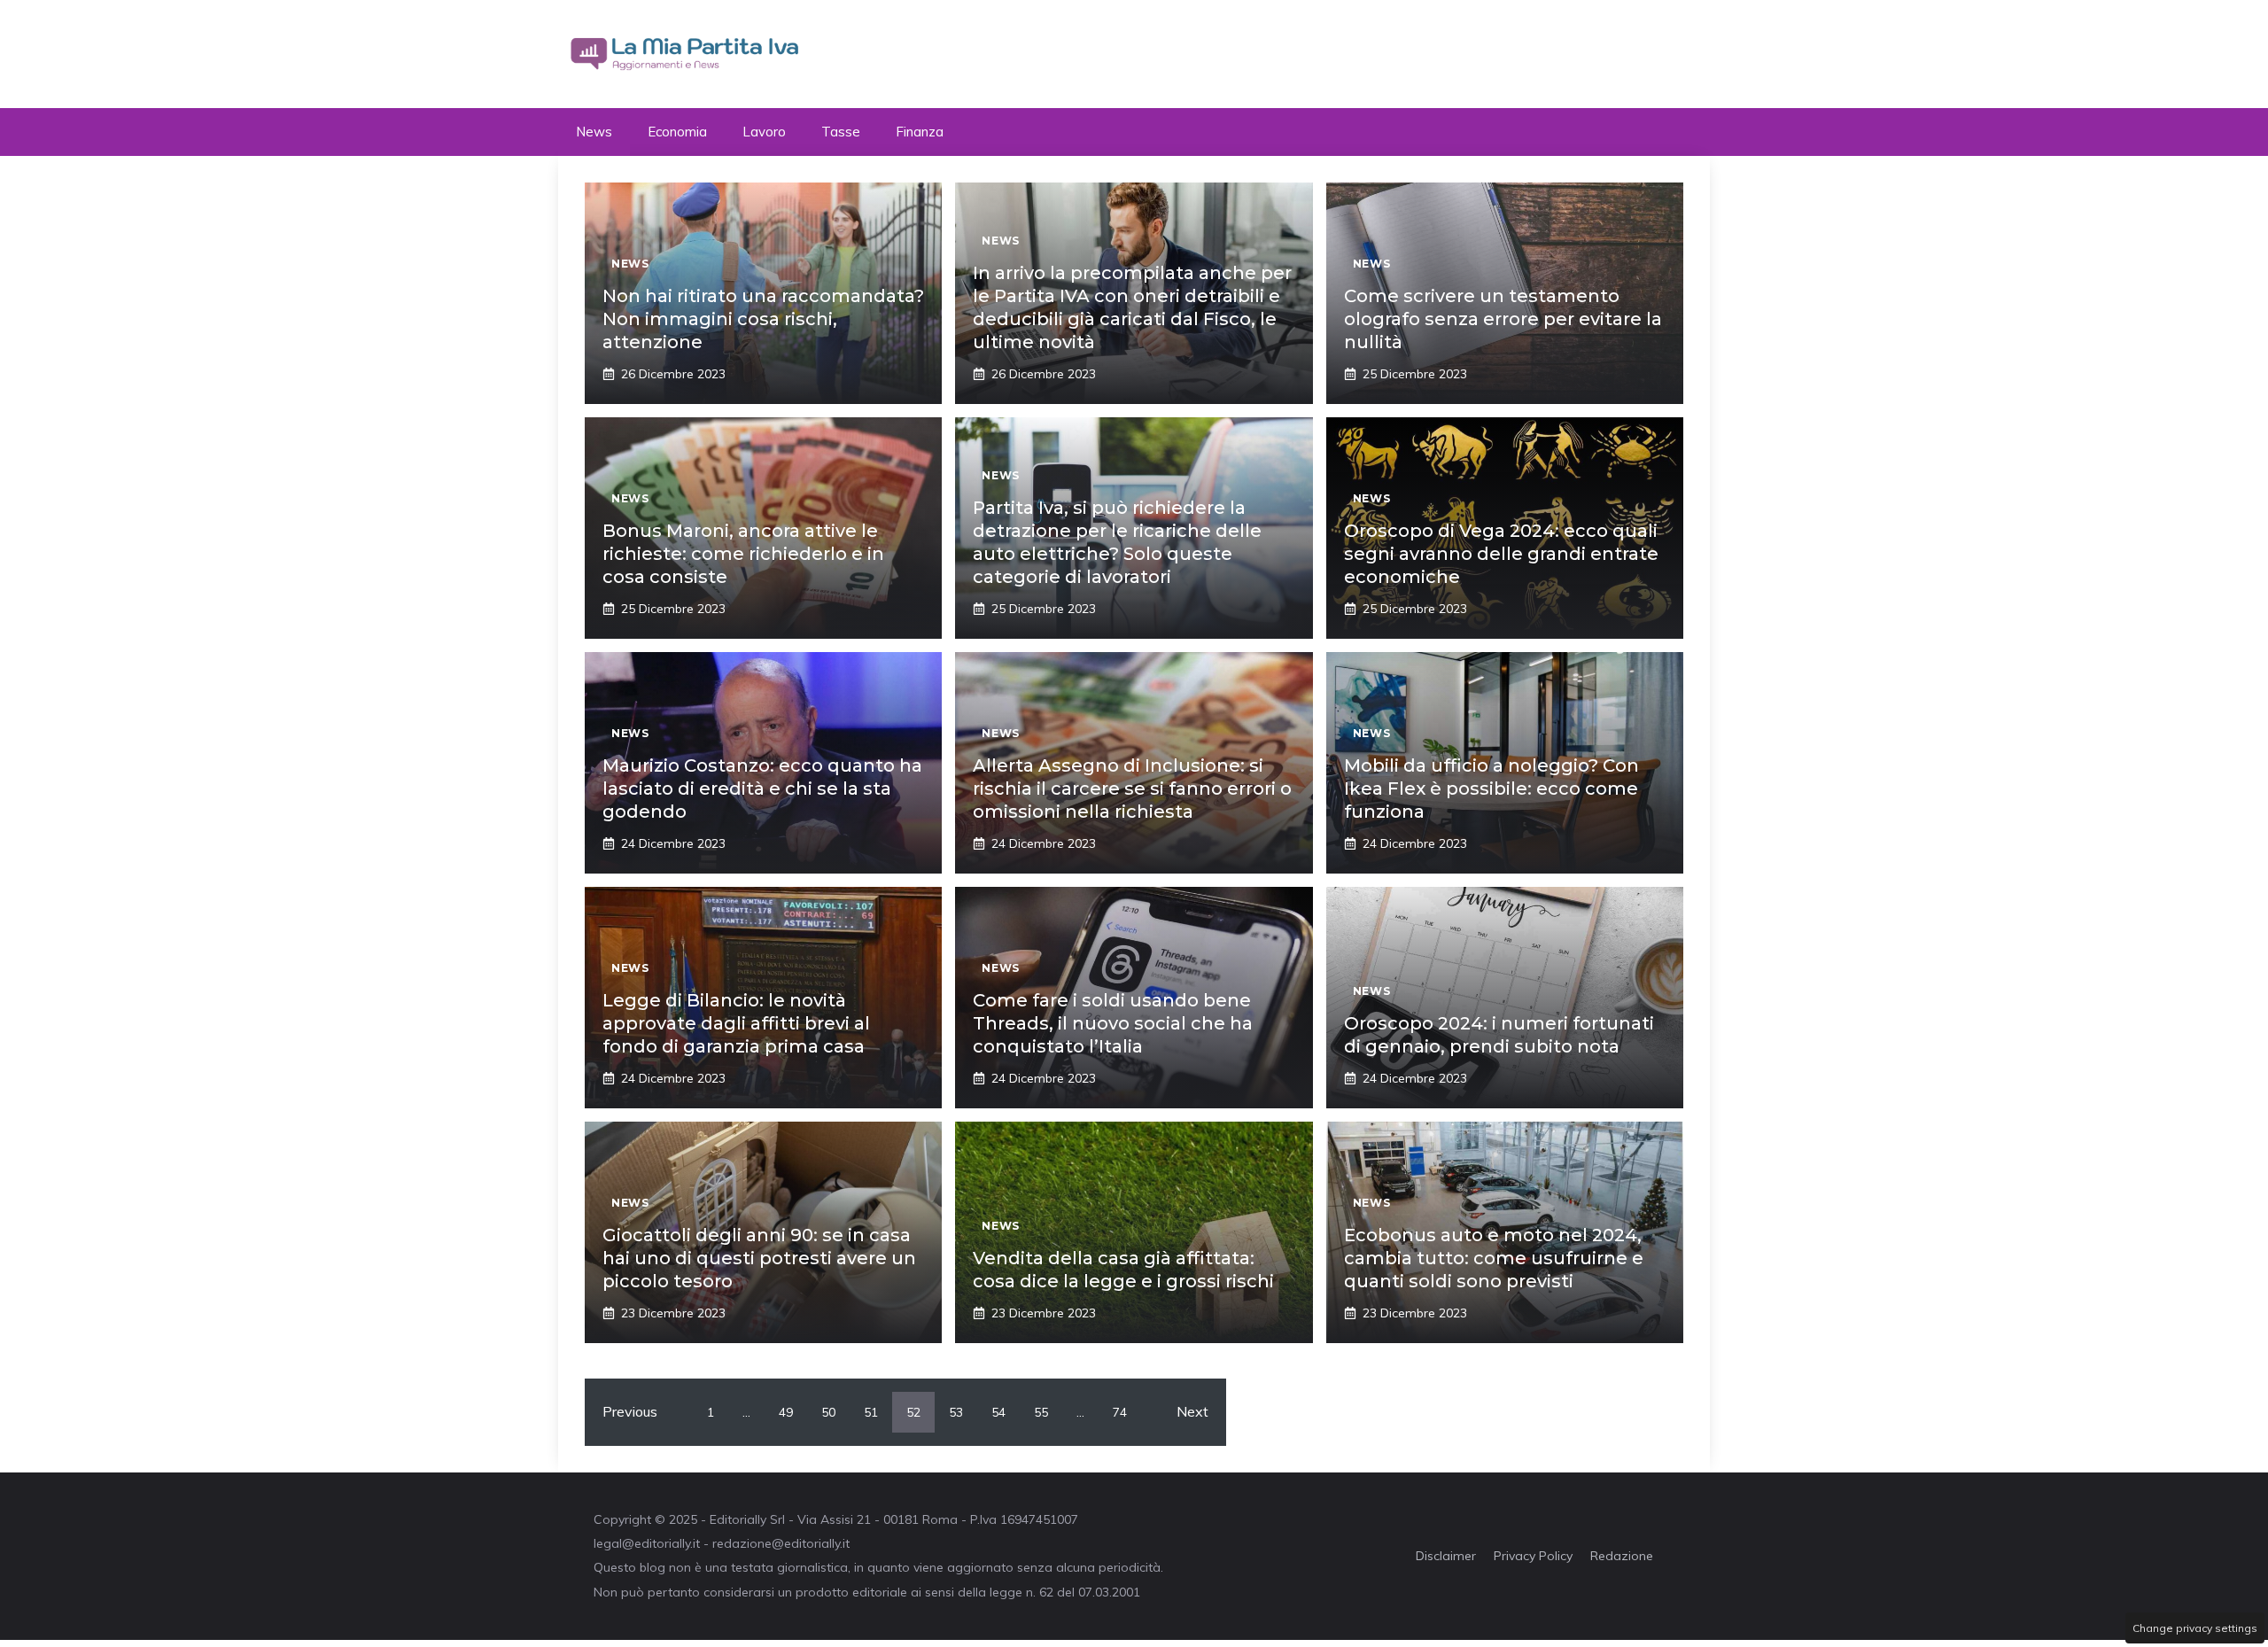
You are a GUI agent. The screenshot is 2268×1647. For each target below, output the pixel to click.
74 (1120, 1412)
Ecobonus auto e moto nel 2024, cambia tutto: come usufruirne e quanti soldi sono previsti (1494, 1258)
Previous (630, 1411)
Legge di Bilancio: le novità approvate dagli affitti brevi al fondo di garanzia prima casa (736, 1023)
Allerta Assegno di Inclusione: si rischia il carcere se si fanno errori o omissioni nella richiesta (1132, 789)
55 (1041, 1412)
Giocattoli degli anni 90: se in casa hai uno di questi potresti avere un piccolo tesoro (759, 1258)
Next (1192, 1411)
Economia (677, 132)
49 (786, 1412)
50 (828, 1412)
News (594, 132)
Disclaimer (1446, 1556)
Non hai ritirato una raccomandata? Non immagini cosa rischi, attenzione (763, 319)
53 (956, 1412)
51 (871, 1412)
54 (998, 1412)
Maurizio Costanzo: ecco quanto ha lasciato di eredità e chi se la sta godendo (762, 789)
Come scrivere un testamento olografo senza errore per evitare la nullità (1503, 319)
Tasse (841, 132)
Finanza (920, 132)
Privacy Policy (1533, 1556)
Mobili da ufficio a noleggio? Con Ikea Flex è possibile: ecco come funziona (1491, 789)
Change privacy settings (2195, 1628)
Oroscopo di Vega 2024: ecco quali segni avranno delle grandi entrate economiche (1501, 554)
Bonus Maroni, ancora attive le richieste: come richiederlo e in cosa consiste (743, 554)
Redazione (1622, 1556)
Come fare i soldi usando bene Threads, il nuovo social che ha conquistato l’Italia (1113, 1023)
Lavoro (764, 132)
